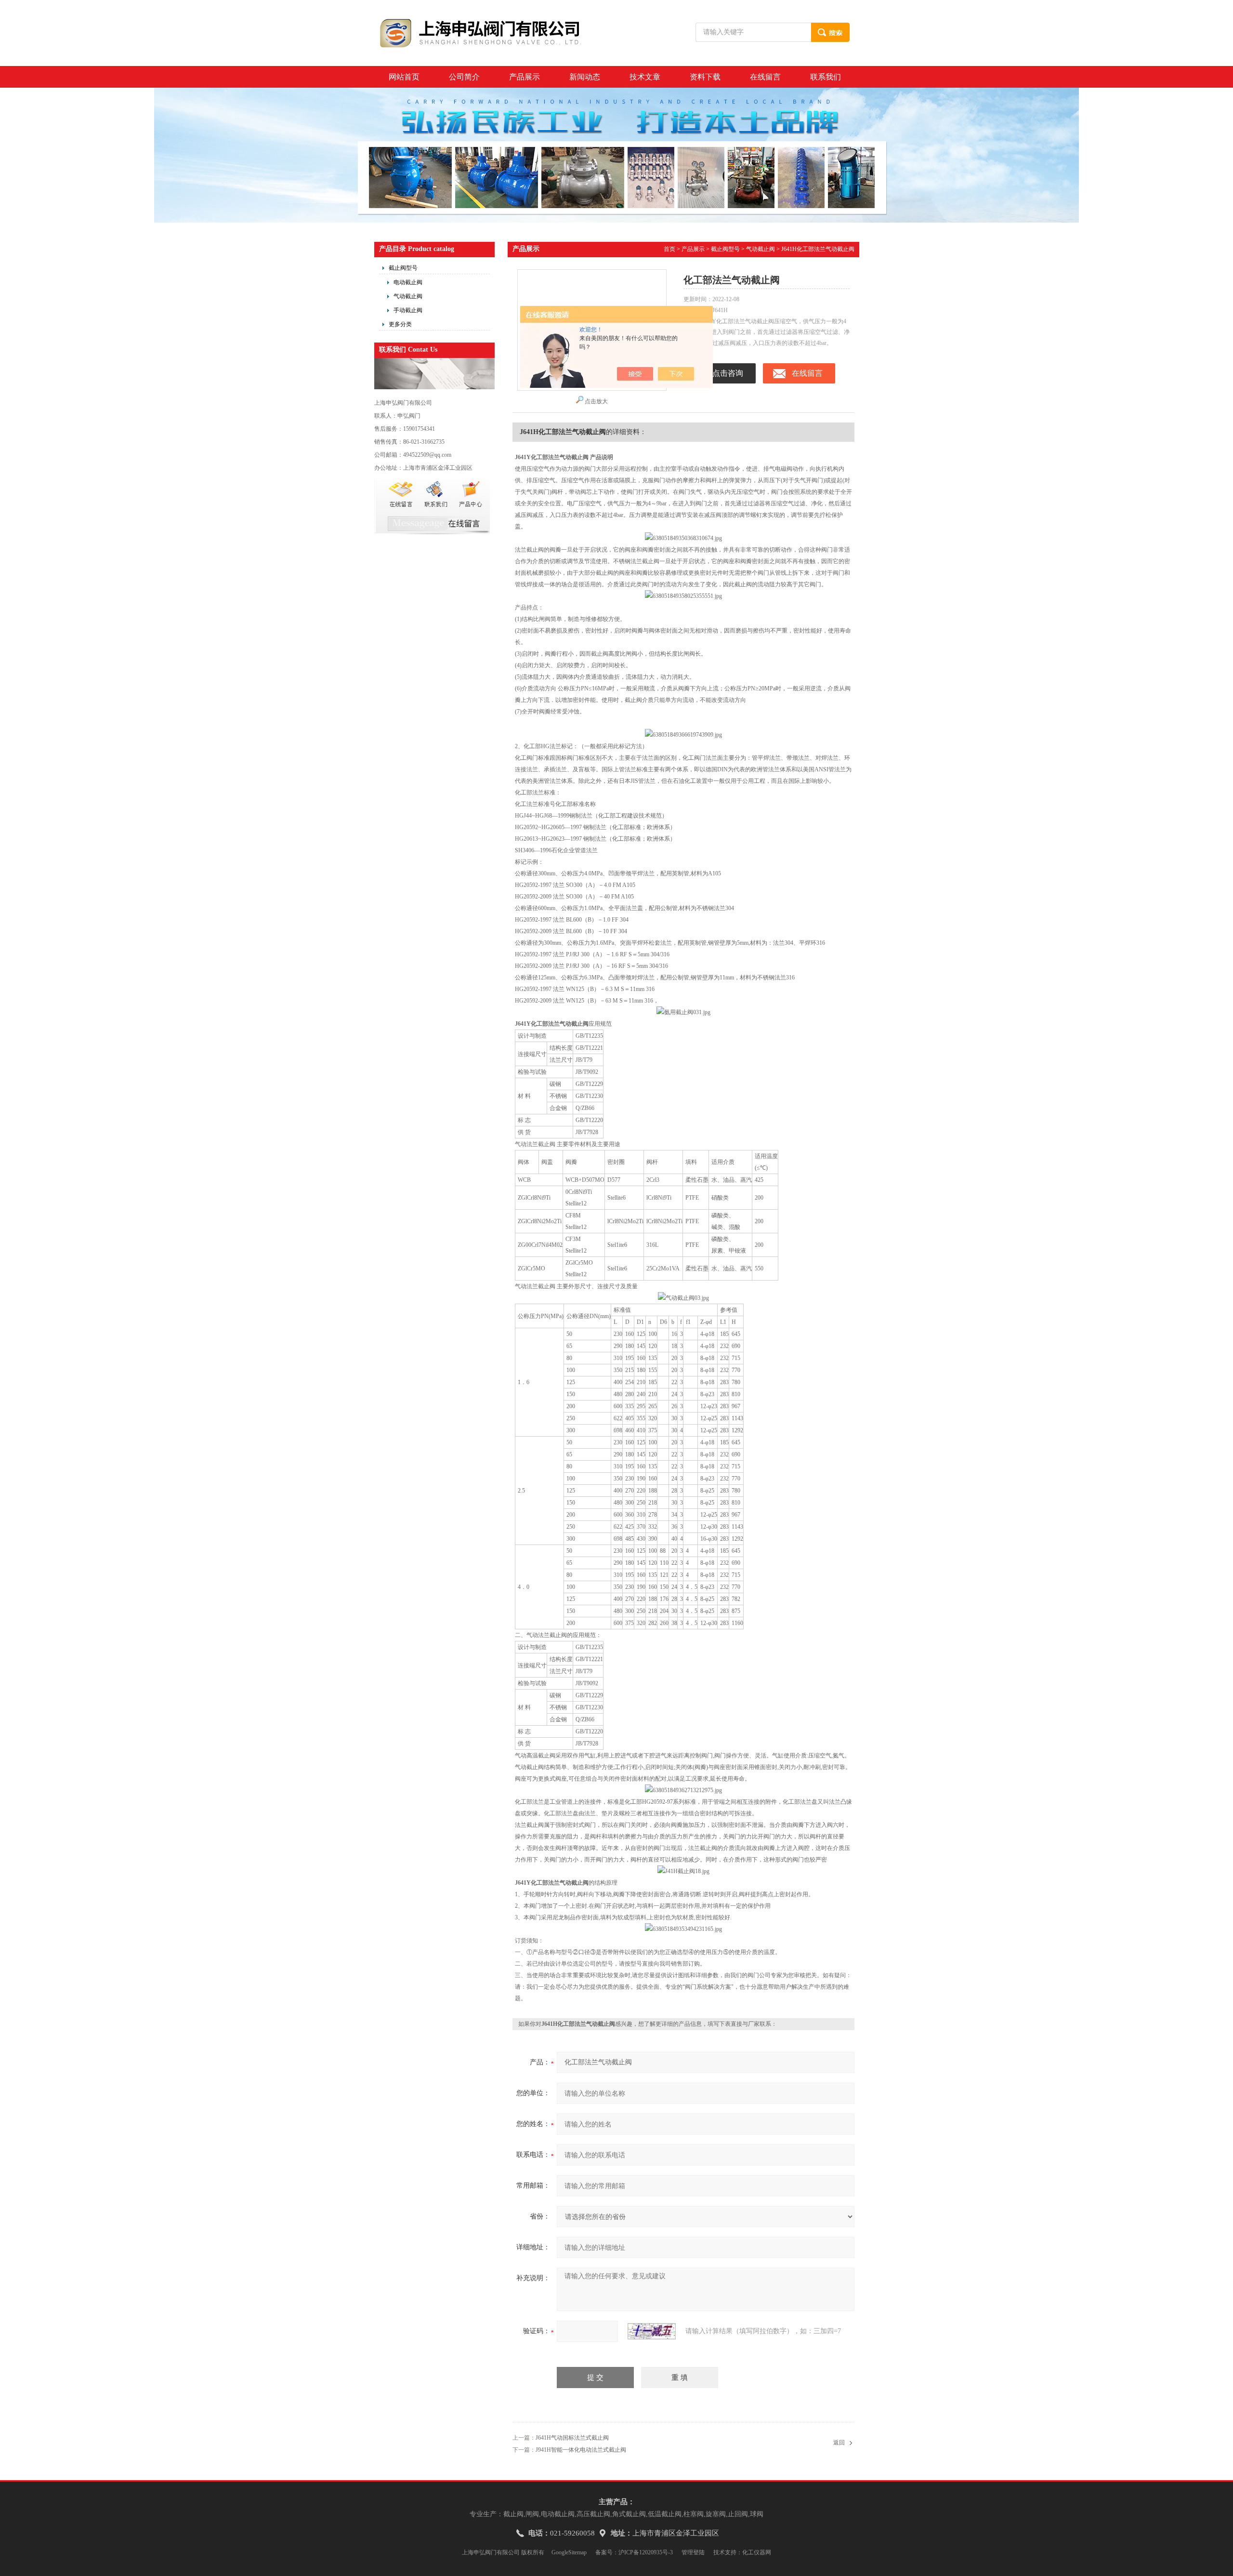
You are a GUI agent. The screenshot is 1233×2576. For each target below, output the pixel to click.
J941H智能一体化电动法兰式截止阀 (581, 2450)
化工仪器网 (757, 2552)
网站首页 (404, 77)
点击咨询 (728, 373)
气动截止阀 (408, 296)
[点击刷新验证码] (652, 2331)
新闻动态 (585, 77)
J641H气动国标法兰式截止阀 (572, 2438)
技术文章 (645, 77)
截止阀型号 (403, 268)
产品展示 (525, 77)
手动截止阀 (408, 310)
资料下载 (705, 77)
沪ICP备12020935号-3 (646, 2552)
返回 (839, 2443)
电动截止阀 (408, 282)
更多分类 (400, 324)
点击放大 (596, 401)
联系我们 (826, 77)
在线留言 (765, 77)
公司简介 (464, 77)
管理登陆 (693, 2552)
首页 (669, 249)
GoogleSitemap (569, 2552)
